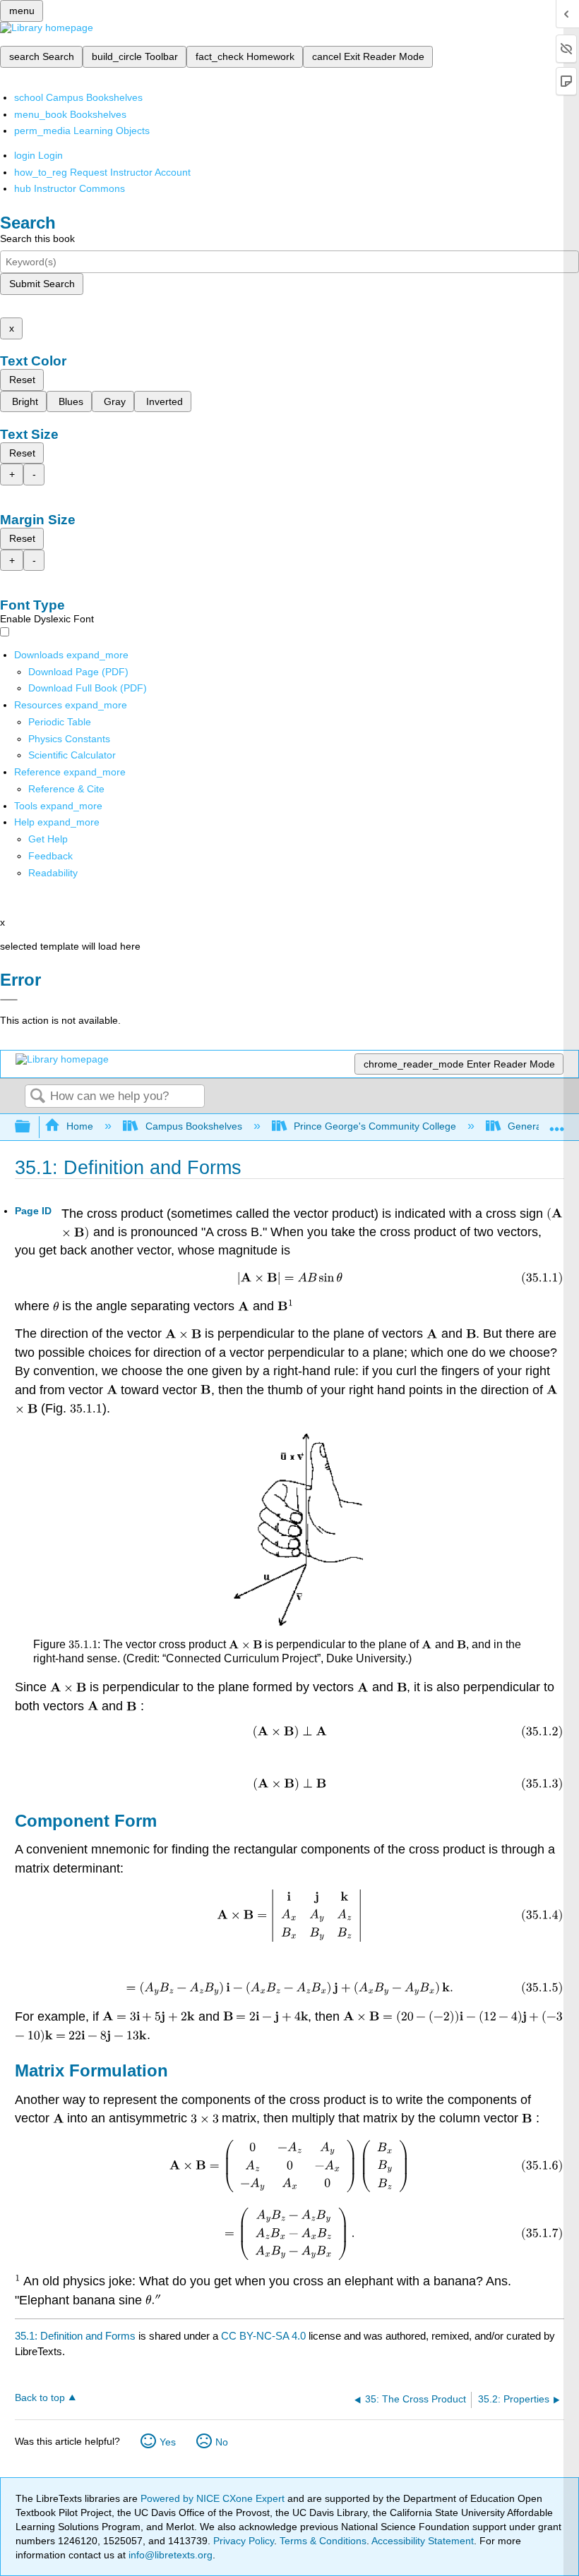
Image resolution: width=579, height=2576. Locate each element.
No (222, 2442)
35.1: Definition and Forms (75, 2336)
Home (80, 1126)
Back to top (40, 2398)
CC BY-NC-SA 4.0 (263, 2336)
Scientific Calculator (72, 755)
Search (37, 1097)
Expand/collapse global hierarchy (32, 1127)
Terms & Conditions (323, 2541)
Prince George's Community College (375, 1126)
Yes (168, 2442)
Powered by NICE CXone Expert (214, 2498)
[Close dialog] (9, 1000)
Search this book (37, 238)
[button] (50, 856)
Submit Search (42, 284)
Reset (22, 380)
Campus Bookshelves (193, 1126)
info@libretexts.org (169, 2555)
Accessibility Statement (423, 2541)
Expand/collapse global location (557, 1123)
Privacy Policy (244, 2541)
